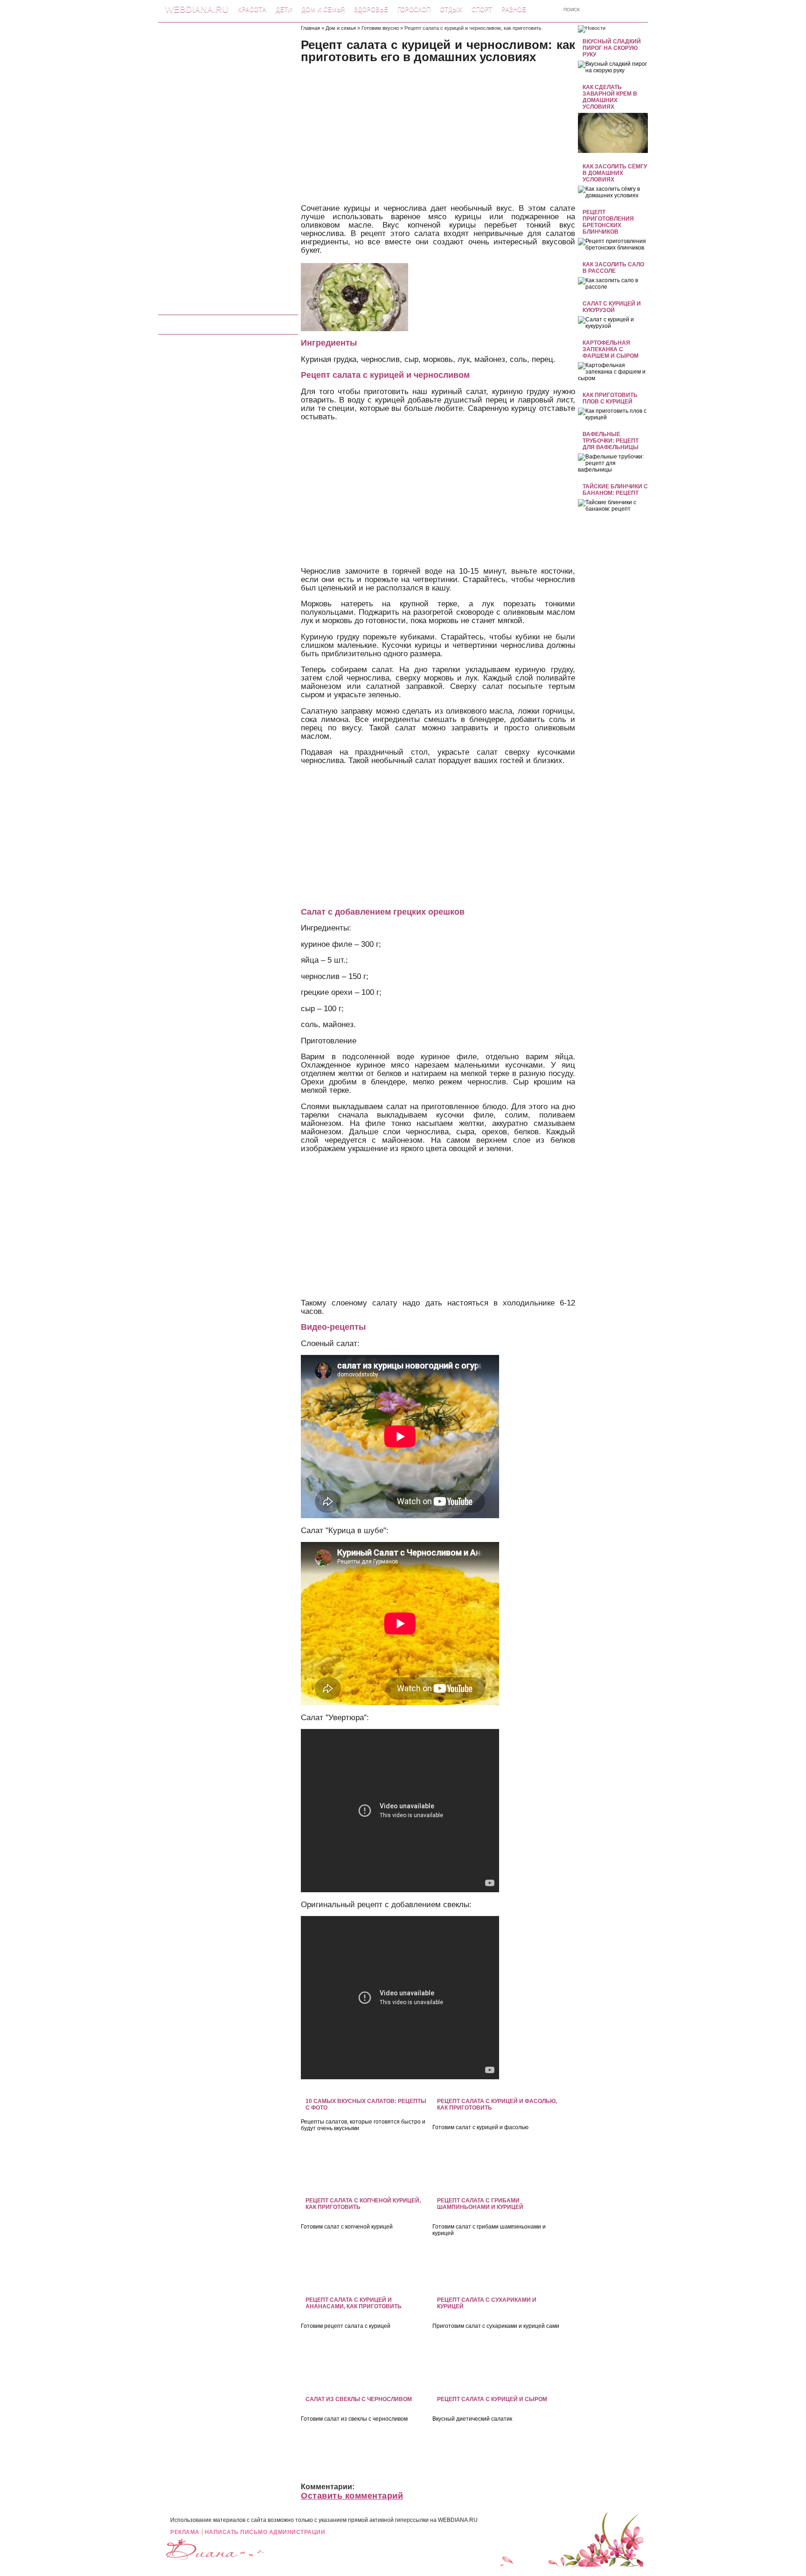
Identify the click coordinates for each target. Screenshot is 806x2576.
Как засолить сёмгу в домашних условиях (615, 173)
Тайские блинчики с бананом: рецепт (615, 490)
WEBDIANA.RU (458, 2520)
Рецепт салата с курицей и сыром (492, 2399)
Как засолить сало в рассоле (613, 268)
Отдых (451, 10)
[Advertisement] (228, 165)
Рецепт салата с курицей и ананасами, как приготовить (354, 2303)
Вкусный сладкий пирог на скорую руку (612, 48)
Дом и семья (323, 10)
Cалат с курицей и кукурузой (612, 307)
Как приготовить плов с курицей (610, 398)
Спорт (482, 10)
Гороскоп (414, 10)
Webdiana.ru (197, 9)
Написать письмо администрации (265, 2532)
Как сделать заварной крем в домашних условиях (610, 97)
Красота (252, 10)
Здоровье (371, 10)
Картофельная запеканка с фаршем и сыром (611, 349)
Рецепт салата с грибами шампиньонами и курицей (480, 2204)
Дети (284, 10)
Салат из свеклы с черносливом (359, 2399)
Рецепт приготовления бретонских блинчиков (608, 222)
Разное (514, 10)
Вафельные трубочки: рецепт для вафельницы (611, 441)
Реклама (185, 2532)
